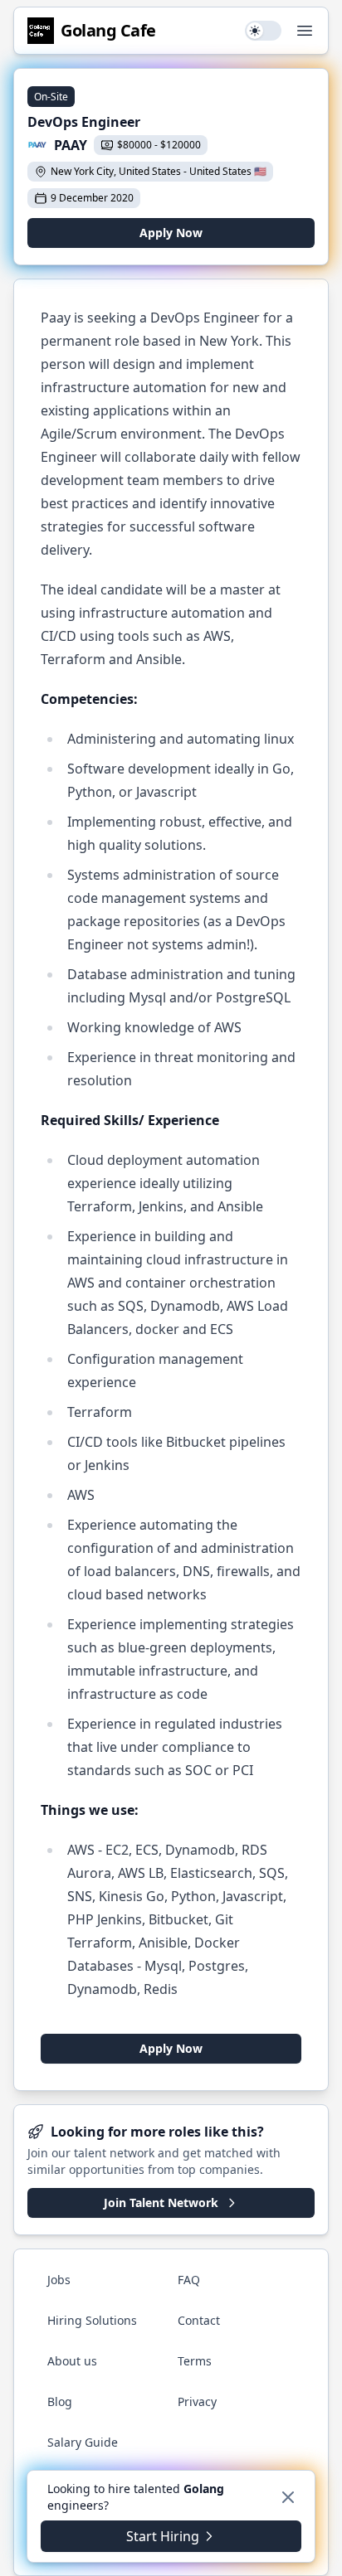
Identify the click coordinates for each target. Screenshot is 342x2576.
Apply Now (171, 233)
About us (72, 2361)
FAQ (189, 2280)
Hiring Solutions (92, 2320)
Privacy (197, 2401)
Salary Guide (83, 2442)
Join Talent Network (161, 2202)
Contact (199, 2320)
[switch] (263, 31)
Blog (60, 2401)
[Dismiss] (288, 2497)
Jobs (59, 2280)
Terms (195, 2361)
